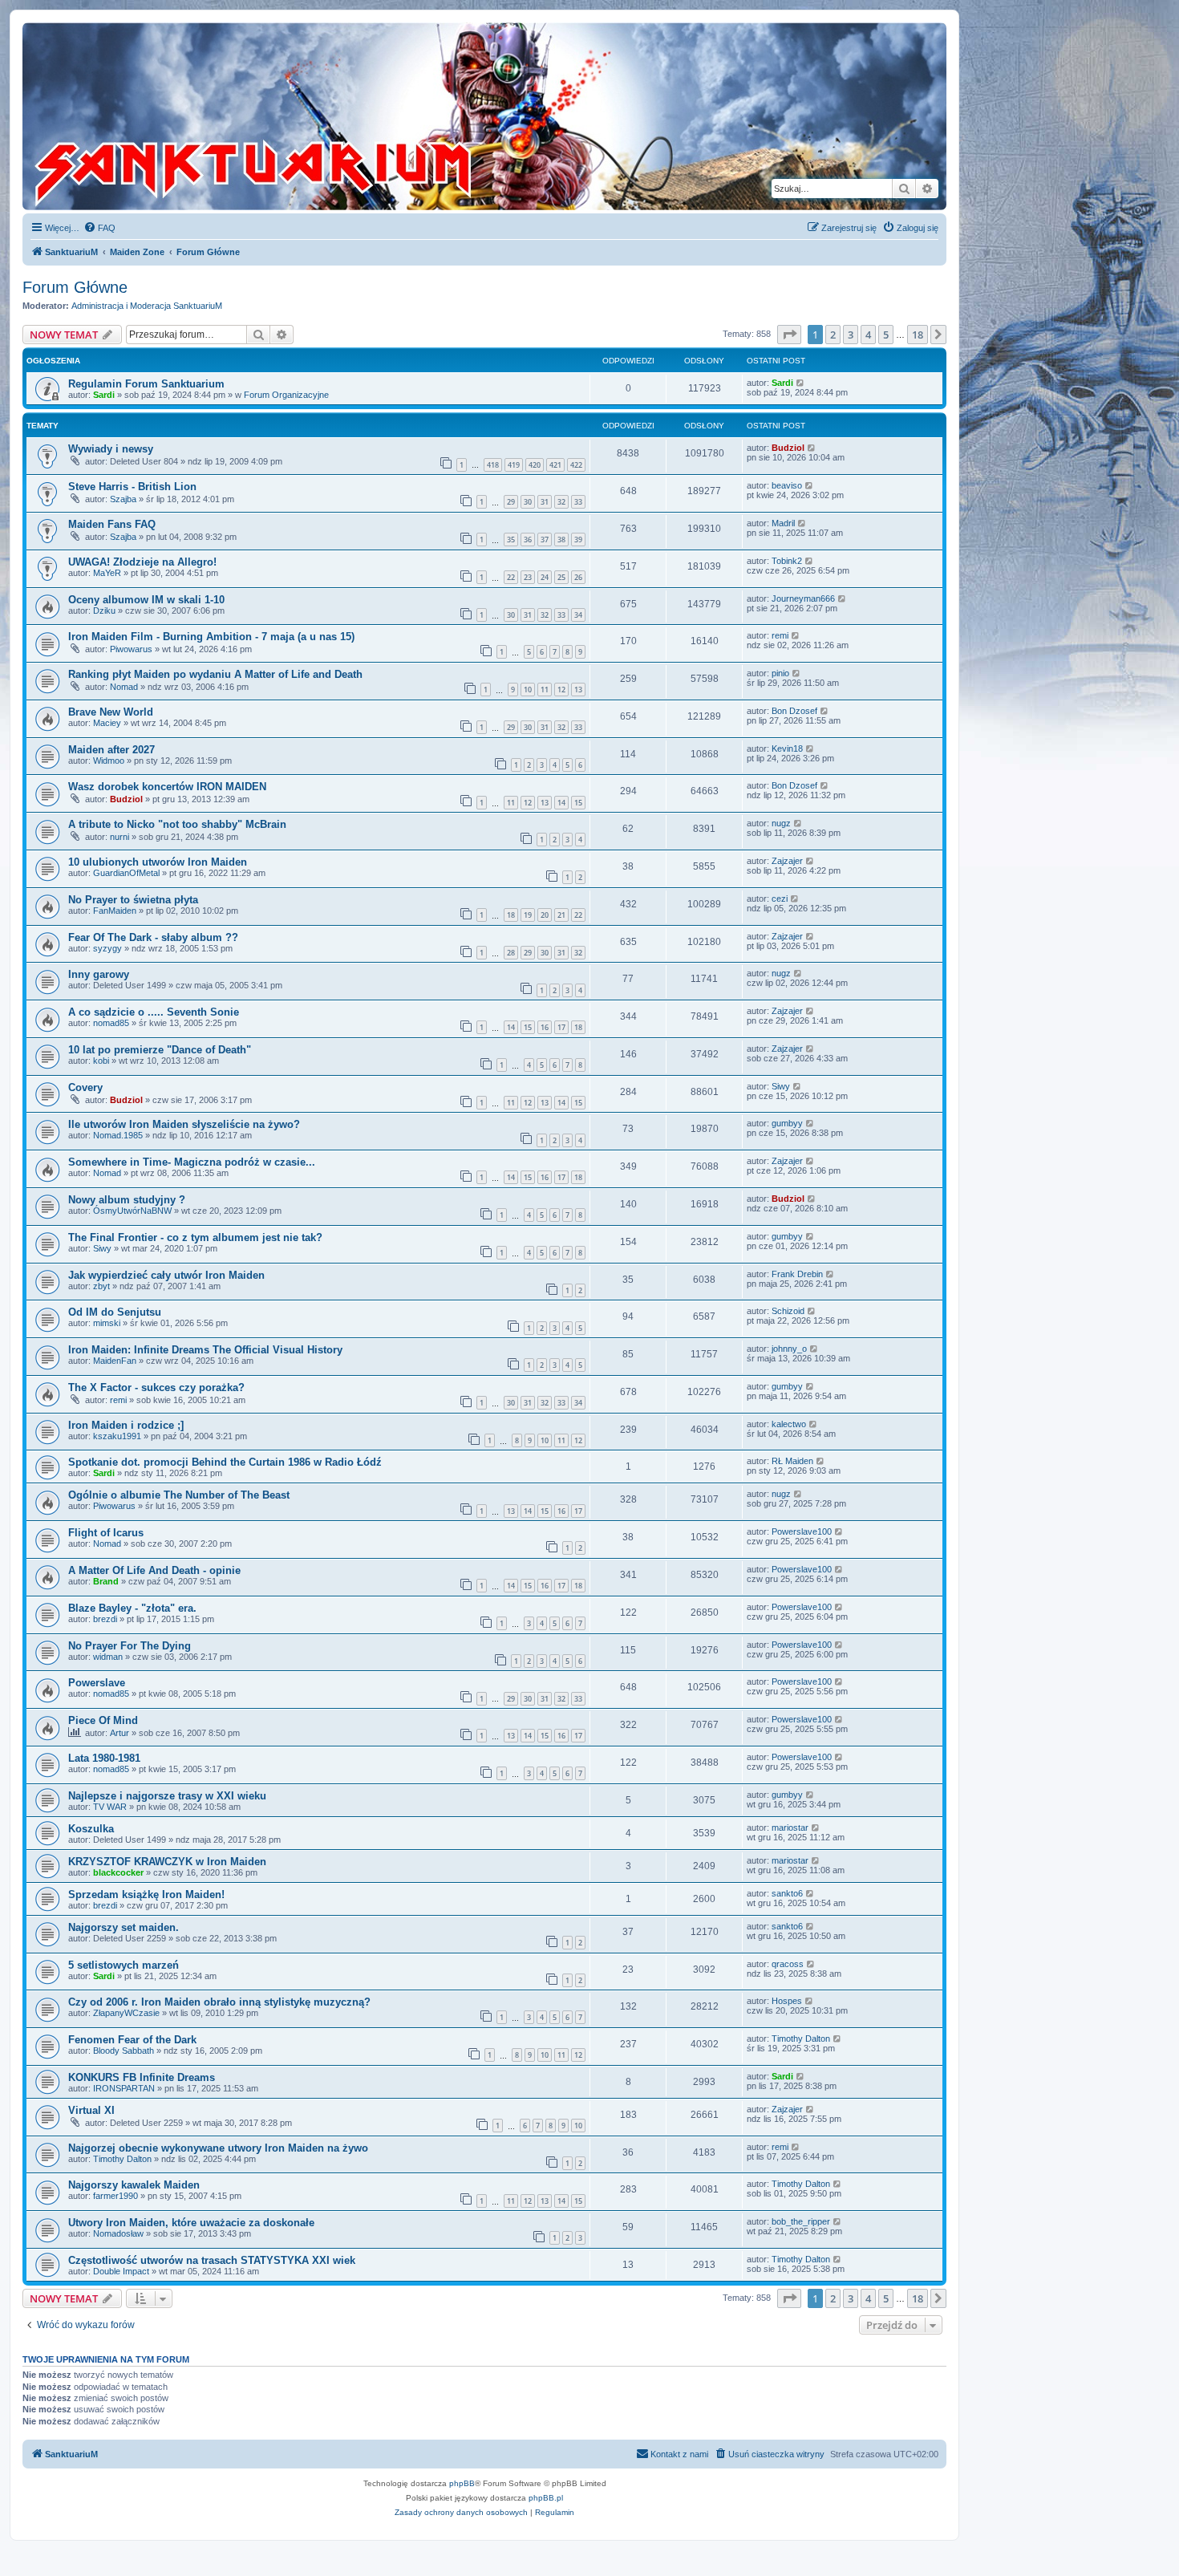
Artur (120, 1733)
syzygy (107, 948)
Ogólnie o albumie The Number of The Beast (179, 1495)
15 (578, 803)
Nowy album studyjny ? (127, 1200)
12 (561, 690)
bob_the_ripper (801, 2221)
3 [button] (851, 335)
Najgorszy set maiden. (124, 1927)
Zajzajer (787, 861)
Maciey (107, 723)
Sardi (104, 395)
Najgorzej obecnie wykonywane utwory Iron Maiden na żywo (218, 2148)
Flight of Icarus (106, 1533)
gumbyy (787, 1123)
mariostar (790, 1828)
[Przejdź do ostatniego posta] (801, 383)
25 (561, 577)
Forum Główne (75, 287)
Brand (106, 1581)
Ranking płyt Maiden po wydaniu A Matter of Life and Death (215, 674)
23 (528, 577)
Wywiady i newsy (111, 449)
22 (511, 577)
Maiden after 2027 (111, 750)
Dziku (104, 611)
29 (511, 502)
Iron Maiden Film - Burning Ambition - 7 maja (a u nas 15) (211, 637)
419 (514, 465)
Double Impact (121, 2271)
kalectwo (789, 1424)
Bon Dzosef (794, 711)
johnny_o (789, 1349)
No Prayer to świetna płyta (133, 900)
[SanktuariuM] (328, 116)
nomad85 (111, 1023)
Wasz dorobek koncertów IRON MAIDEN (167, 787)
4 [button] (868, 335)
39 (578, 540)
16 (545, 1027)
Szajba (123, 499)
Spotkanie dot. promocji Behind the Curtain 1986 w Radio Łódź (225, 1462)
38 (561, 540)
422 (576, 465)
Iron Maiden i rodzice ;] (126, 1425)
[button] (789, 335)
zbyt (101, 1286)
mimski (107, 1323)
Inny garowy (99, 974)
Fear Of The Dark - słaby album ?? (153, 937)
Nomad (124, 687)
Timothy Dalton (801, 2038)
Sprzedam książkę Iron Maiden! (146, 1894)
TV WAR (110, 1807)
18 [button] (918, 335)
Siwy (781, 1086)
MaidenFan (115, 1361)
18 (511, 915)
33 (578, 502)
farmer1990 (115, 2196)
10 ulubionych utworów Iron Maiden (158, 862)
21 (561, 915)
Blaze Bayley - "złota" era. (132, 1608)
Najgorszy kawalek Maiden (134, 2185)
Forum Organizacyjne (286, 395)
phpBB (462, 2483)
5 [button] (886, 335)
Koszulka (91, 1829)
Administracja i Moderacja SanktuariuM (147, 306)
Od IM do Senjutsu (115, 1312)
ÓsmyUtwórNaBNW (132, 1211)
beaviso (787, 485)
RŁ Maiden (792, 1461)
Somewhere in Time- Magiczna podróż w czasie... (192, 1162)
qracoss (788, 1964)
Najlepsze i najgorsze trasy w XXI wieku (167, 1796)
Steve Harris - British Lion (132, 487)
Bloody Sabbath (124, 2051)
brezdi (105, 1619)
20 (545, 915)
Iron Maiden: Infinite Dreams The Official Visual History (205, 1350)
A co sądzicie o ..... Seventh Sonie (154, 1012)
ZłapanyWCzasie (126, 2013)
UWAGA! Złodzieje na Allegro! (142, 562)
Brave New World (111, 712)
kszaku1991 (117, 1436)
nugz (781, 823)
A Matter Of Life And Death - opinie (154, 1570)
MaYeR (107, 573)
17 (561, 1027)
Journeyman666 (803, 598)
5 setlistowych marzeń (124, 1965)
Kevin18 (787, 748)
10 (528, 690)
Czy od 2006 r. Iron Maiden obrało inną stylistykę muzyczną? (219, 2002)
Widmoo (109, 761)
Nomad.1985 (118, 1135)
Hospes (787, 2001)
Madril (783, 523)
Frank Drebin (797, 1274)
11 (545, 690)
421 (555, 465)
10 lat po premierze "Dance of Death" (160, 1050)
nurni (120, 837)
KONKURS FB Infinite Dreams (142, 2077)
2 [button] (833, 335)
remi (780, 635)
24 (545, 577)
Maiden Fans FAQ (112, 524)
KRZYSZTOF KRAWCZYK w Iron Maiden (167, 1862)
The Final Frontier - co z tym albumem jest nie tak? (195, 1237)
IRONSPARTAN (124, 2088)
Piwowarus (131, 649)
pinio (780, 673)
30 (528, 502)
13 (578, 690)
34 (578, 615)
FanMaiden (115, 911)
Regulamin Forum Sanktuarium (146, 384)
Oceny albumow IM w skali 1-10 (146, 600)
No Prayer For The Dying (130, 1646)
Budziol (788, 448)
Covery (85, 1087)
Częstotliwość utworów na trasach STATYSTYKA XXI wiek (212, 2260)
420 (535, 465)
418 (493, 465)
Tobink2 (787, 561)
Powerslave (97, 1683)
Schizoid (788, 1311)
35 (511, 540)
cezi (780, 899)
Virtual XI (91, 2110)
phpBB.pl (546, 2498)
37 (545, 540)
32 (561, 502)
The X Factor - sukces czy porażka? (156, 1387)
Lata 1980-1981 (104, 1758)
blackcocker (118, 1872)
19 (528, 915)
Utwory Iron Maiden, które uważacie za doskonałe (191, 2223)
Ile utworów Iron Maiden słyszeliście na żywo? (184, 1124)
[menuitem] (99, 228)
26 (578, 577)
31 (545, 502)
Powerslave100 (802, 1531)
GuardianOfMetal (126, 873)
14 (561, 803)
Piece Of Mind (103, 1720)
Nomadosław (118, 2233)
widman (108, 1657)
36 (528, 540)
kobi (101, 1061)
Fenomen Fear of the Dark (132, 2040)
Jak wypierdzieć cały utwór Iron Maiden (166, 1275)
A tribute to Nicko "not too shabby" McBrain (177, 824)
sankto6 (787, 1893)
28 (511, 953)
